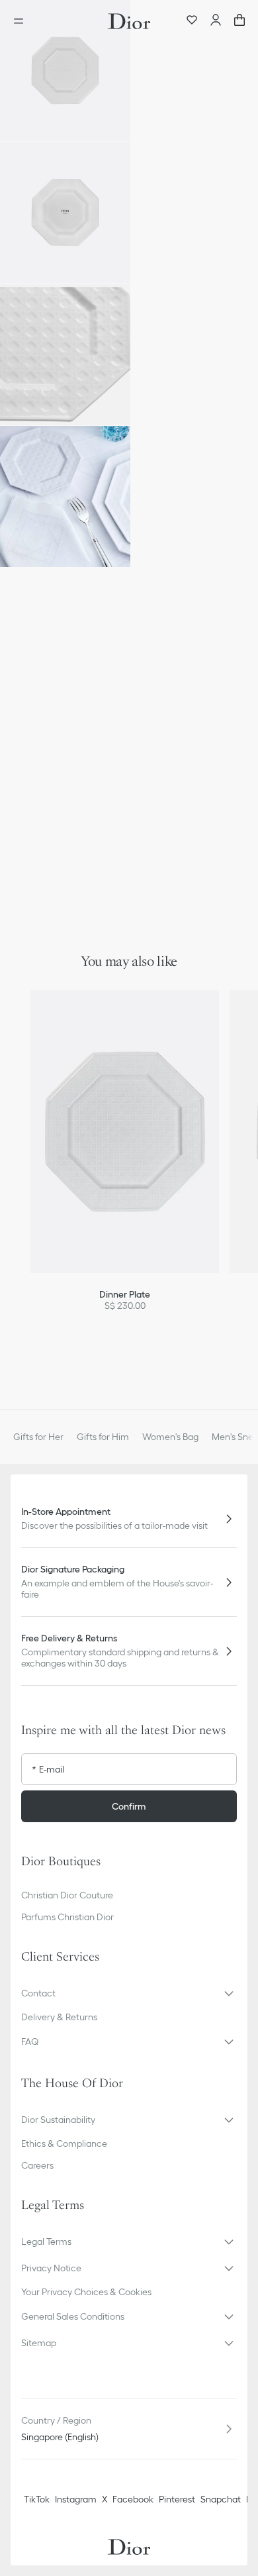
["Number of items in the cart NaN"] (239, 21)
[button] (65, 71)
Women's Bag (170, 1437)
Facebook (133, 2499)
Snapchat (221, 2499)
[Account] (216, 21)
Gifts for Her (38, 1437)
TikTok (37, 2499)
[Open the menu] (22, 21)
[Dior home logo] (129, 21)
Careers (37, 2165)
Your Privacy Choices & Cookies (86, 2292)
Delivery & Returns (59, 2017)
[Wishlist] (192, 21)
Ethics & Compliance (64, 2143)
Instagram (76, 2499)
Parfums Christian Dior (67, 1917)
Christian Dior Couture (67, 1895)
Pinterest (177, 2499)
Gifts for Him (103, 1437)
